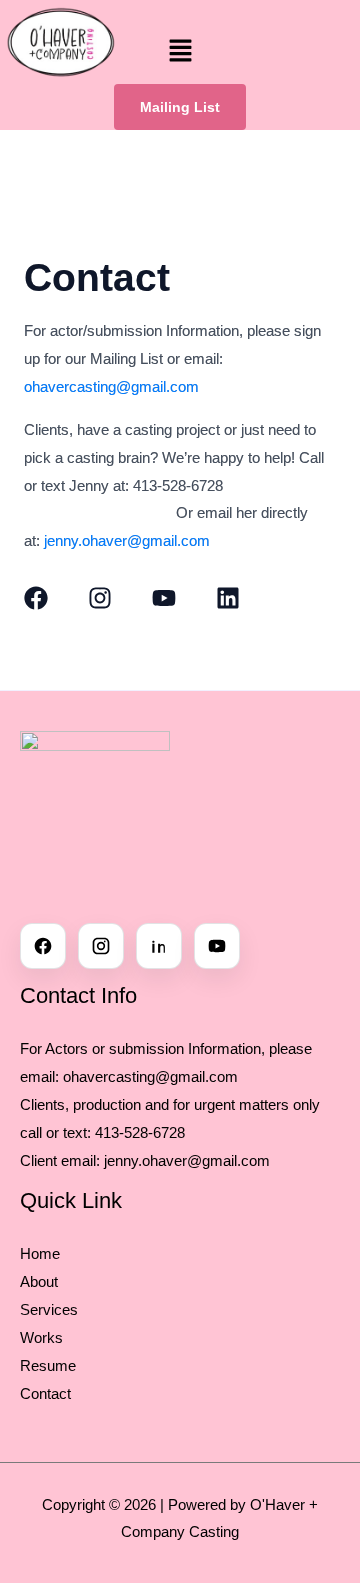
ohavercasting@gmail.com (111, 386)
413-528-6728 (140, 1132)
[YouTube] (217, 946)
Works (41, 1337)
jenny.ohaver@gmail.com (127, 540)
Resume (48, 1365)
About (39, 1281)
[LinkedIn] (159, 946)
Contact (45, 1393)
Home (40, 1253)
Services (49, 1309)
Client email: (62, 1160)
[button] (180, 52)
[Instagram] (101, 946)
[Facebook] (43, 946)
